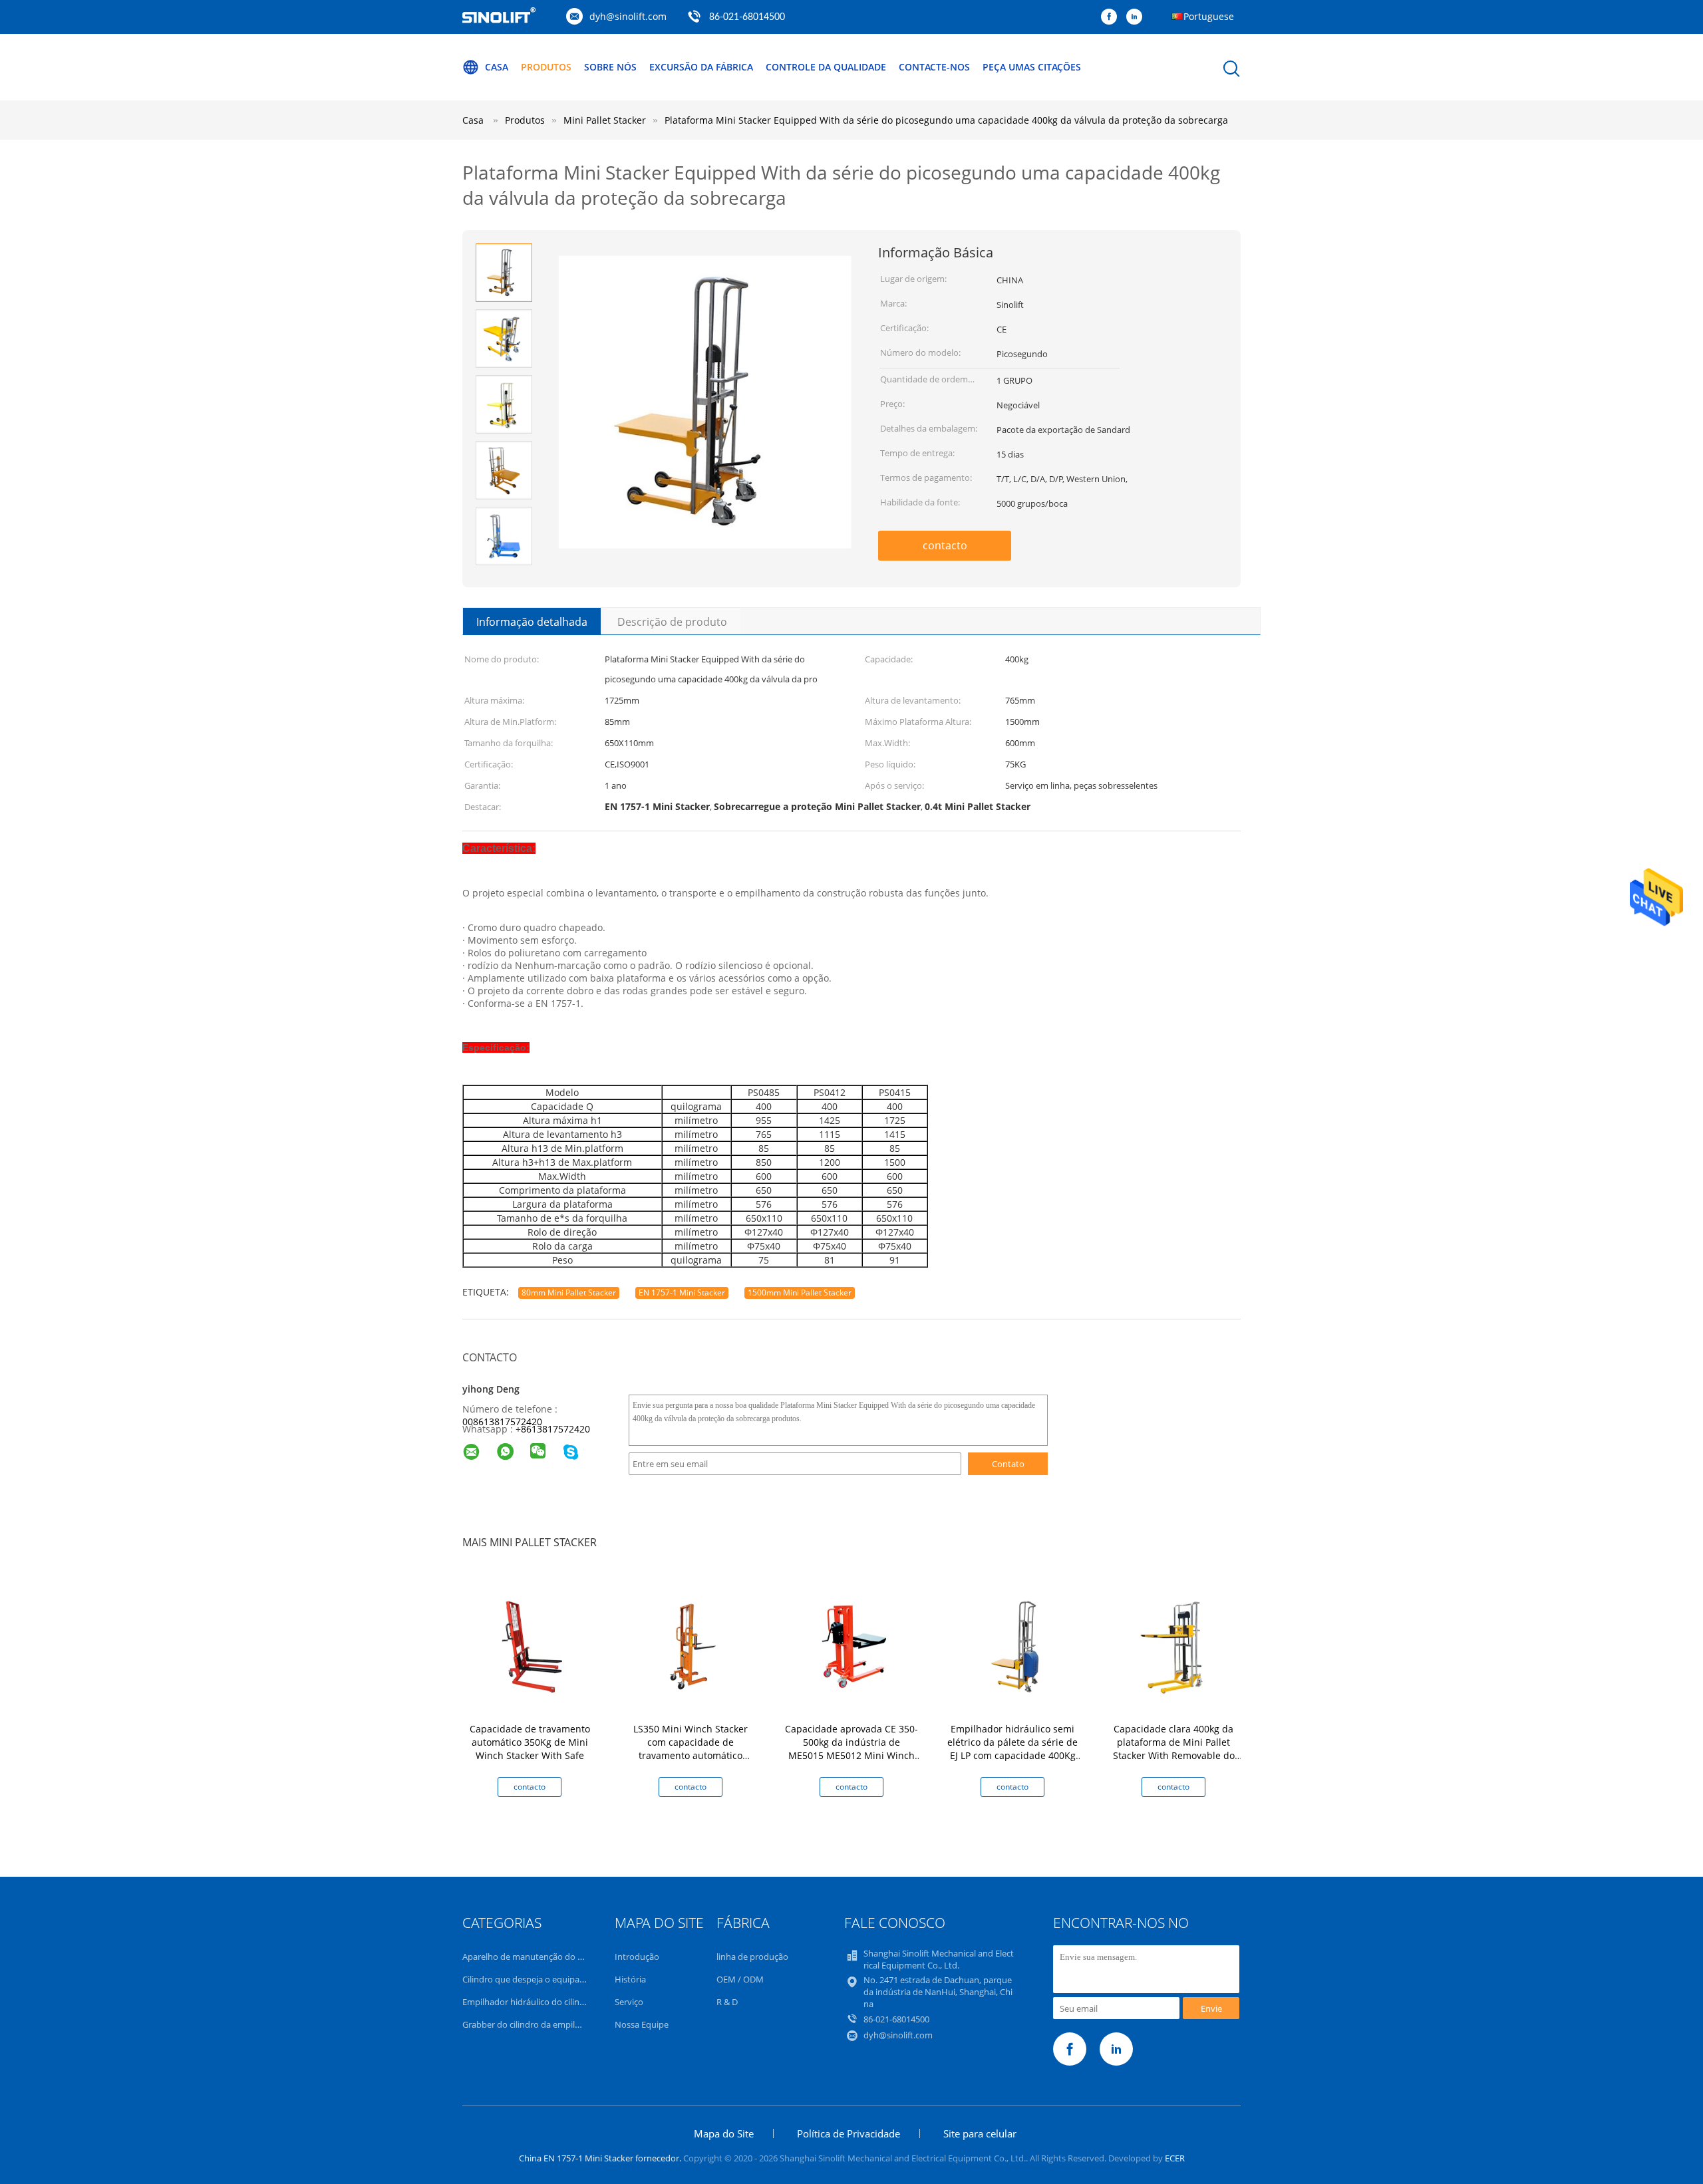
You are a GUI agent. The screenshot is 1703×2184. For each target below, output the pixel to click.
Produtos (546, 67)
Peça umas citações (1032, 67)
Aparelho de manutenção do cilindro (535, 1957)
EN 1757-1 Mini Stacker (682, 1293)
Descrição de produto (672, 622)
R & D (727, 2002)
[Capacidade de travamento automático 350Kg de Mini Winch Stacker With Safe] (532, 1646)
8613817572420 (555, 1429)
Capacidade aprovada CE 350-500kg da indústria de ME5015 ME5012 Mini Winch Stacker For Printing (851, 1749)
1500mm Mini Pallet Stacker (800, 1293)
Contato (1008, 1464)
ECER (1175, 2158)
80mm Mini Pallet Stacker (569, 1293)
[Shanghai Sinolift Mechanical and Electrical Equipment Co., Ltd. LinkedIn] (1138, 17)
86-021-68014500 (747, 17)
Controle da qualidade (826, 67)
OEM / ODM (740, 1979)
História (630, 1979)
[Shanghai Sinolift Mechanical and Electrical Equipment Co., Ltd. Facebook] (1112, 17)
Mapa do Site (724, 2133)
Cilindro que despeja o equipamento (534, 1979)
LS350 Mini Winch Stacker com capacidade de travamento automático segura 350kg (691, 1749)
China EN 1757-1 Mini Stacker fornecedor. (601, 2158)
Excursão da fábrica (701, 67)
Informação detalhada (532, 622)
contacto (945, 545)
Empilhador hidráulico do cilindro (528, 2002)
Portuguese (1209, 16)
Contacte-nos (934, 67)
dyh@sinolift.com (628, 16)
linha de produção (752, 1957)
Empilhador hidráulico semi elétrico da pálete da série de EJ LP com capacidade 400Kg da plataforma (1012, 1749)
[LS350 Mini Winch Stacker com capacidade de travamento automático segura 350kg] (693, 1646)
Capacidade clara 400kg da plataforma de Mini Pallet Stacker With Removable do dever (1174, 1749)
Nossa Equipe (642, 2024)
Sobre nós (610, 67)
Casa (497, 67)
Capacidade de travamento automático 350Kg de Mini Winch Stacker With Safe (530, 1742)
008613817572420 (502, 1422)
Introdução (637, 1957)
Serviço (629, 2002)
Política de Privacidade (849, 2133)
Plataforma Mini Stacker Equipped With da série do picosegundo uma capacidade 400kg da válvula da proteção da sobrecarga (946, 120)
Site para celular (980, 2133)
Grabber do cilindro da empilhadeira (534, 2024)
